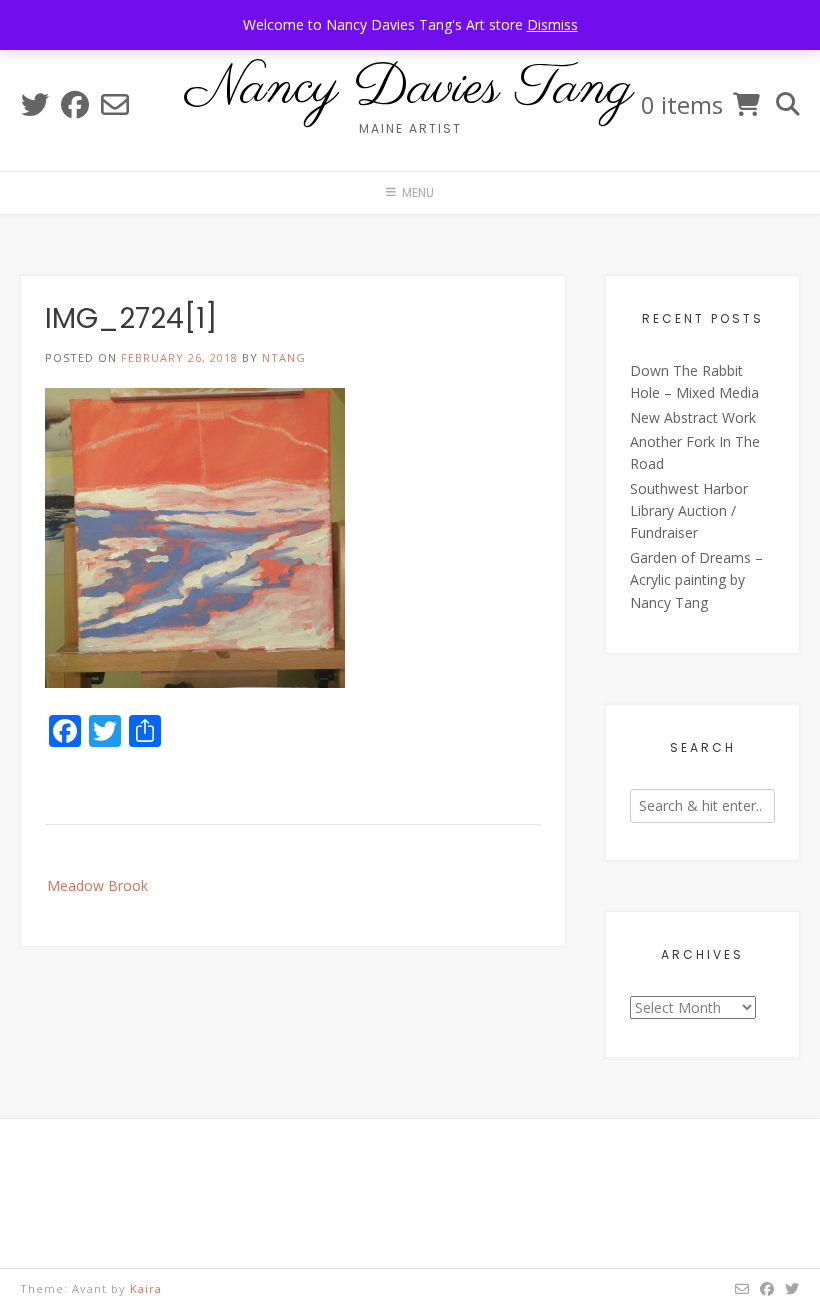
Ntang (284, 357)
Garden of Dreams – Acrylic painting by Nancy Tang (696, 580)
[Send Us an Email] (115, 104)
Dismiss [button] (552, 24)
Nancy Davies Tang (410, 89)
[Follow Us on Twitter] (35, 104)
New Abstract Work (693, 417)
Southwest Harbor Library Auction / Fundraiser (689, 511)
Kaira (146, 1288)
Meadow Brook (97, 885)
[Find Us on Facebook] (75, 104)
